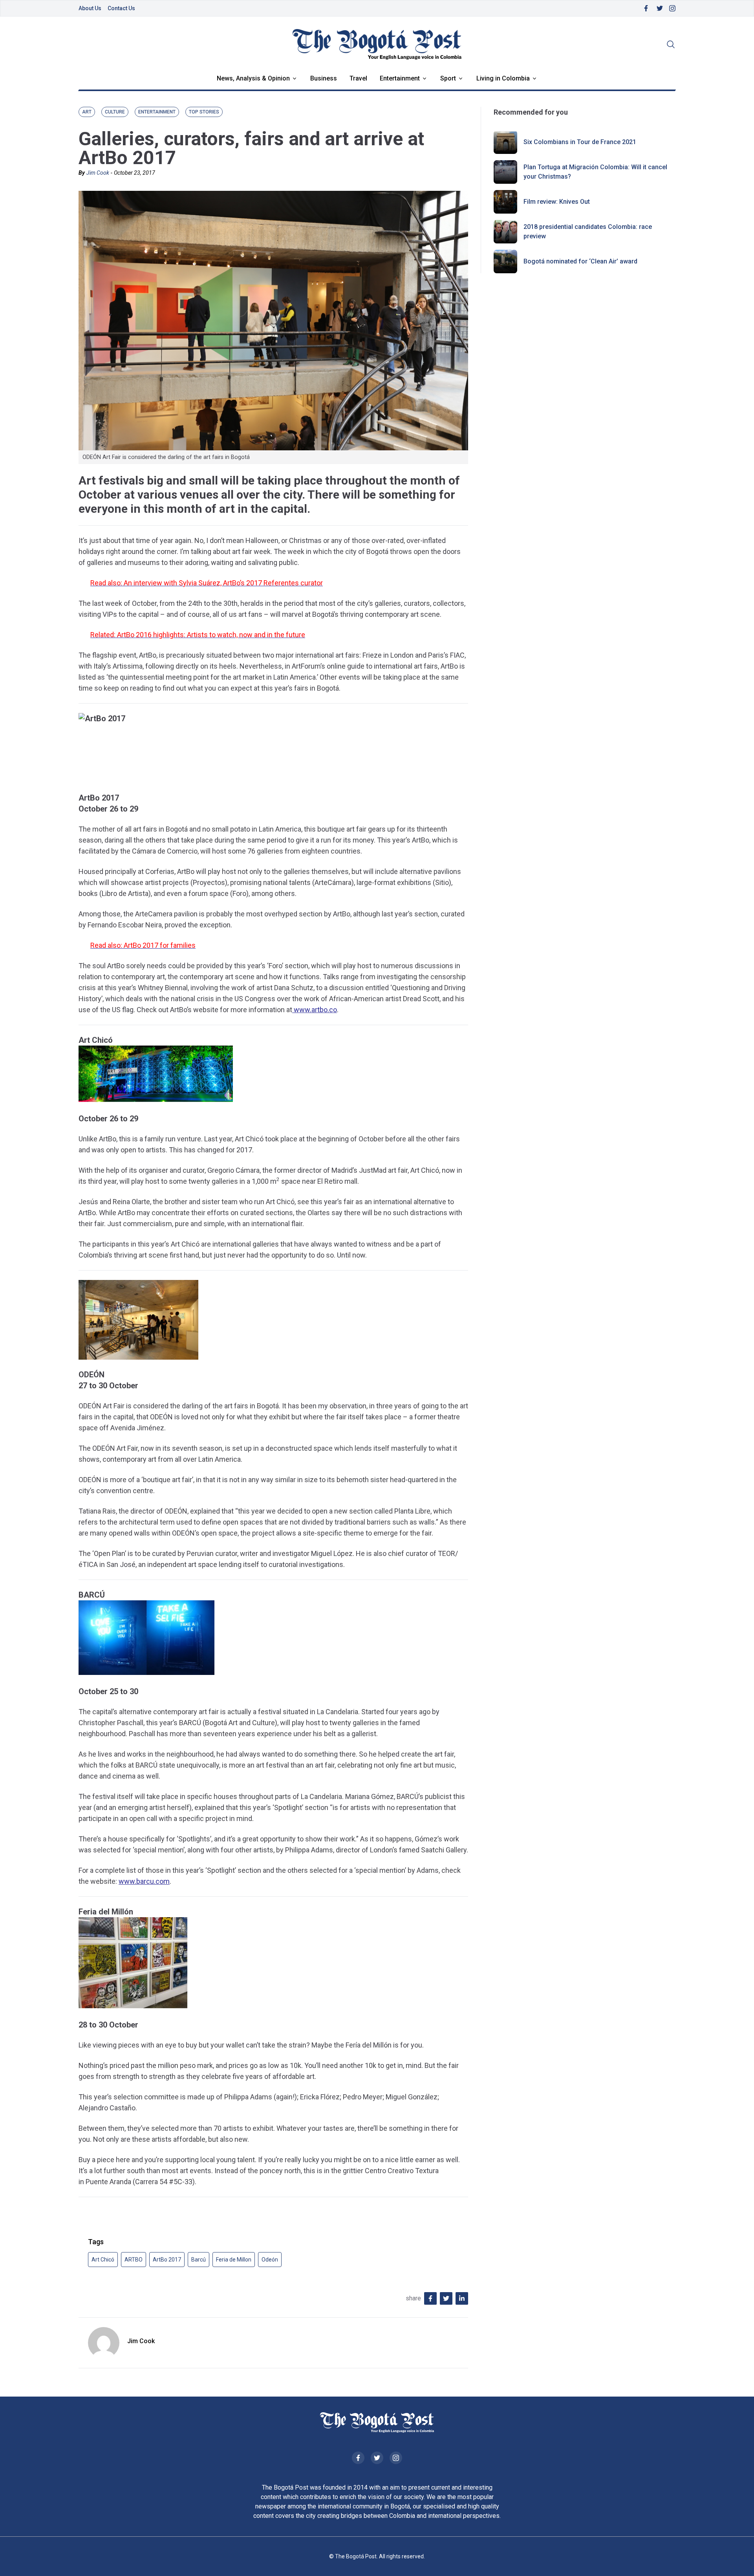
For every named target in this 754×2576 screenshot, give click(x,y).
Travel (358, 78)
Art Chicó (103, 2260)
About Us (90, 8)
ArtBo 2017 (167, 2260)
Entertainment (400, 78)
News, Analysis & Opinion (253, 78)
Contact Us (121, 8)
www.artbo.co (315, 1010)
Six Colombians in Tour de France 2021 (580, 142)
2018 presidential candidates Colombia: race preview (588, 231)
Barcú (199, 2260)
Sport (448, 78)
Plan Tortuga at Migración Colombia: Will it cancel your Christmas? (595, 172)
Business (324, 78)
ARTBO (134, 2260)
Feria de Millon (234, 2260)
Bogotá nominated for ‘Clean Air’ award (580, 261)
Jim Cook (98, 173)
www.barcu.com (144, 1881)
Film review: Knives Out (557, 202)
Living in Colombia (503, 78)
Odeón (270, 2260)
